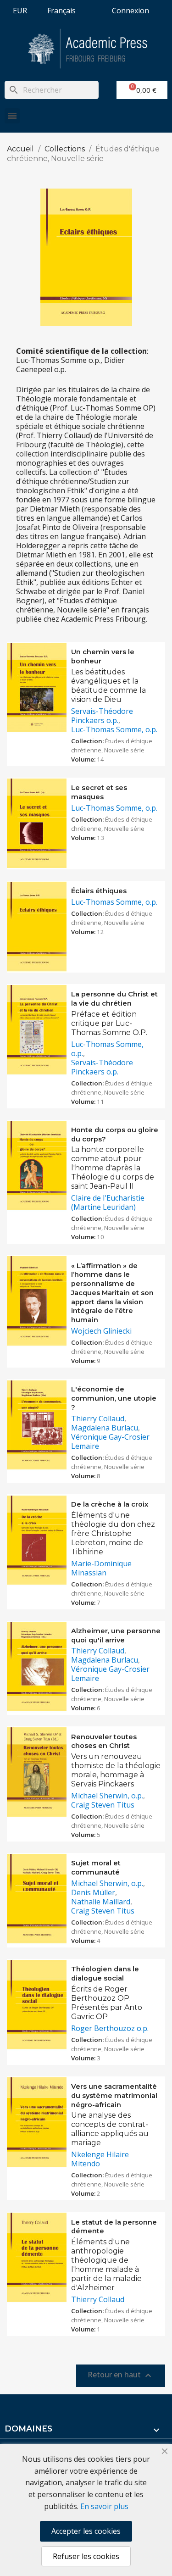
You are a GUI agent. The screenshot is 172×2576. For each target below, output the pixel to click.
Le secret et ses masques (99, 792)
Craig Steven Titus (103, 1805)
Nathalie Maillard (101, 1902)
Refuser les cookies (86, 2556)
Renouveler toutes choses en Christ (104, 1741)
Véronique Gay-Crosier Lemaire (110, 1441)
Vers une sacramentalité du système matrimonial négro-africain (114, 2096)
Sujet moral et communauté (96, 1868)
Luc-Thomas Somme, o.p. (114, 729)
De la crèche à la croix (110, 1504)
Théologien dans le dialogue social (105, 1974)
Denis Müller (93, 1892)
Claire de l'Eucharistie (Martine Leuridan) (108, 1202)
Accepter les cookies (86, 2531)
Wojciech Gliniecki (101, 1331)
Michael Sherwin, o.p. (107, 1796)
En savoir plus (104, 2506)
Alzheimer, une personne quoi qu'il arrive (116, 1636)
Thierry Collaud (98, 1419)
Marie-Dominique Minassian (101, 1568)
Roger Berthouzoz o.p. (110, 2028)
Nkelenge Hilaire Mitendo (100, 2159)
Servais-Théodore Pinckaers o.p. (102, 716)
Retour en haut (121, 2376)
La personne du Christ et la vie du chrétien (114, 999)
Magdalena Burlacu (105, 1428)
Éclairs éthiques (99, 891)
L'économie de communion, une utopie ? (114, 1398)
